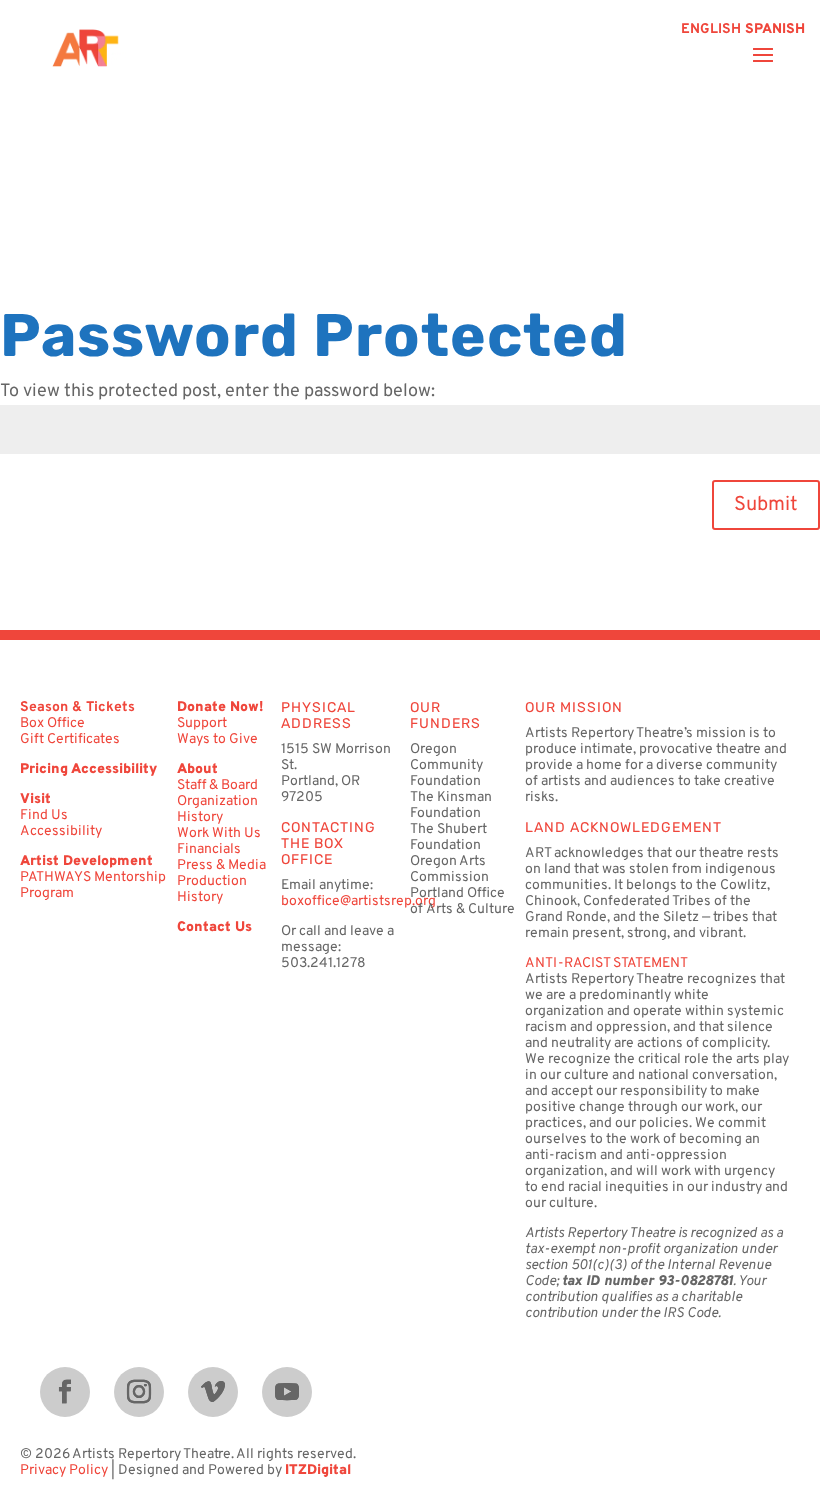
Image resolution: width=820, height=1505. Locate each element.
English (711, 29)
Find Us (44, 815)
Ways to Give (217, 739)
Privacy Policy (64, 1470)
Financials (209, 849)
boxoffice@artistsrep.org (358, 901)
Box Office (52, 723)
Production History (212, 889)
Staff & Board (217, 785)
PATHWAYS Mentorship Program (93, 885)
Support (202, 723)
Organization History (217, 809)
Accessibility (61, 831)
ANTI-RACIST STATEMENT (606, 963)
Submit (766, 505)
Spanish (775, 29)
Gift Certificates (70, 739)
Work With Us (219, 833)
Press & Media (221, 865)
